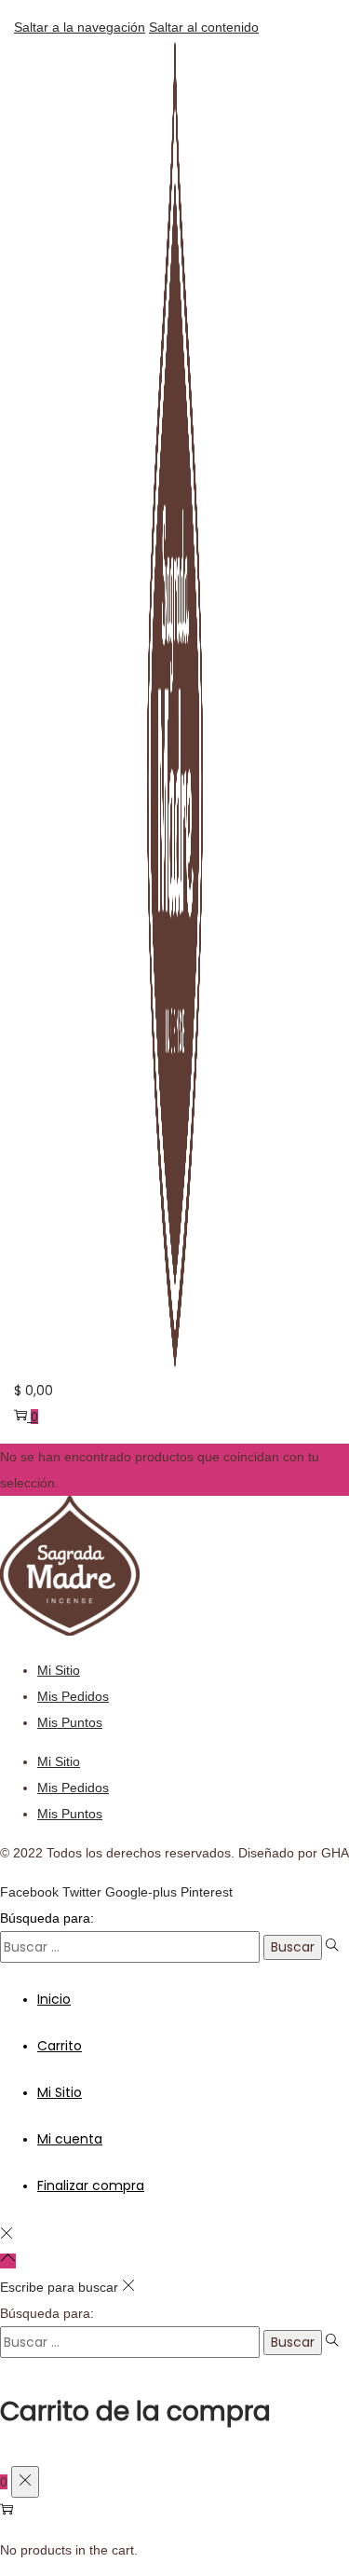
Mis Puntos (70, 1722)
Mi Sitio (59, 1670)
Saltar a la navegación (80, 27)
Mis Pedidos (73, 1696)
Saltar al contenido (204, 27)
